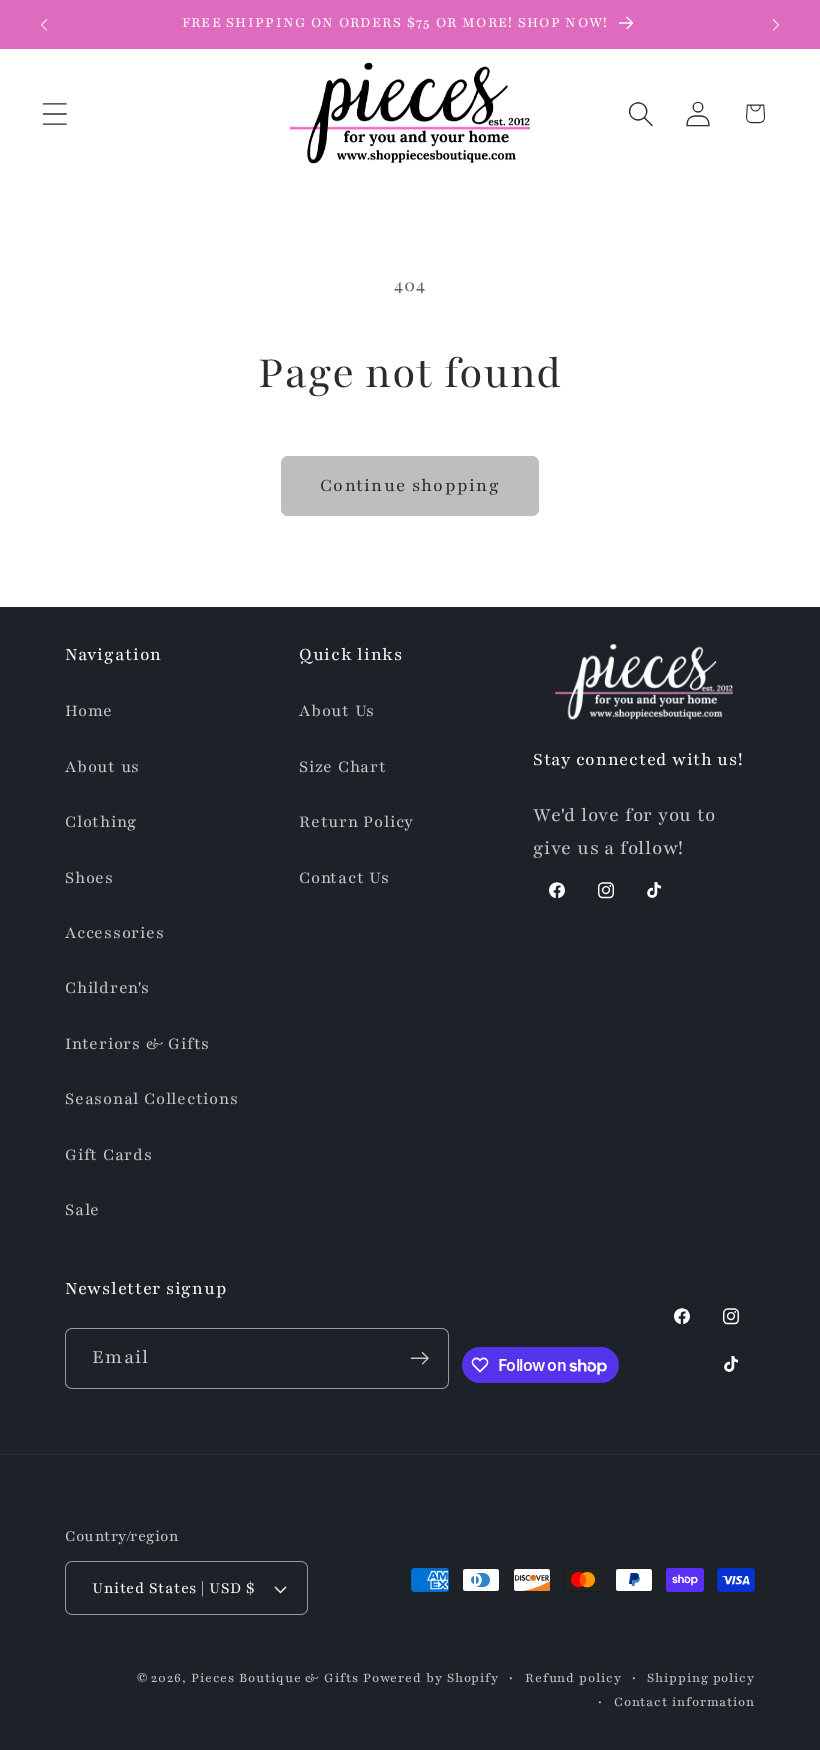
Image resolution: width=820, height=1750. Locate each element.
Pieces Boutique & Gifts (275, 1677)
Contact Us (344, 878)
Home (89, 711)
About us (102, 767)
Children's (107, 988)
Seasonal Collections (152, 1099)
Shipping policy (701, 1677)
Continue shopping (410, 485)
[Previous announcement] (44, 25)
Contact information (684, 1701)
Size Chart (343, 767)
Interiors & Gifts (137, 1044)
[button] (54, 113)
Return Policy (356, 822)
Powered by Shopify (431, 1677)
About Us (337, 711)
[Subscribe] (419, 1358)
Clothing (101, 822)
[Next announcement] (776, 25)
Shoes (89, 878)
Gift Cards (109, 1155)
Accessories (115, 933)
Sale (82, 1210)
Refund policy (573, 1677)
